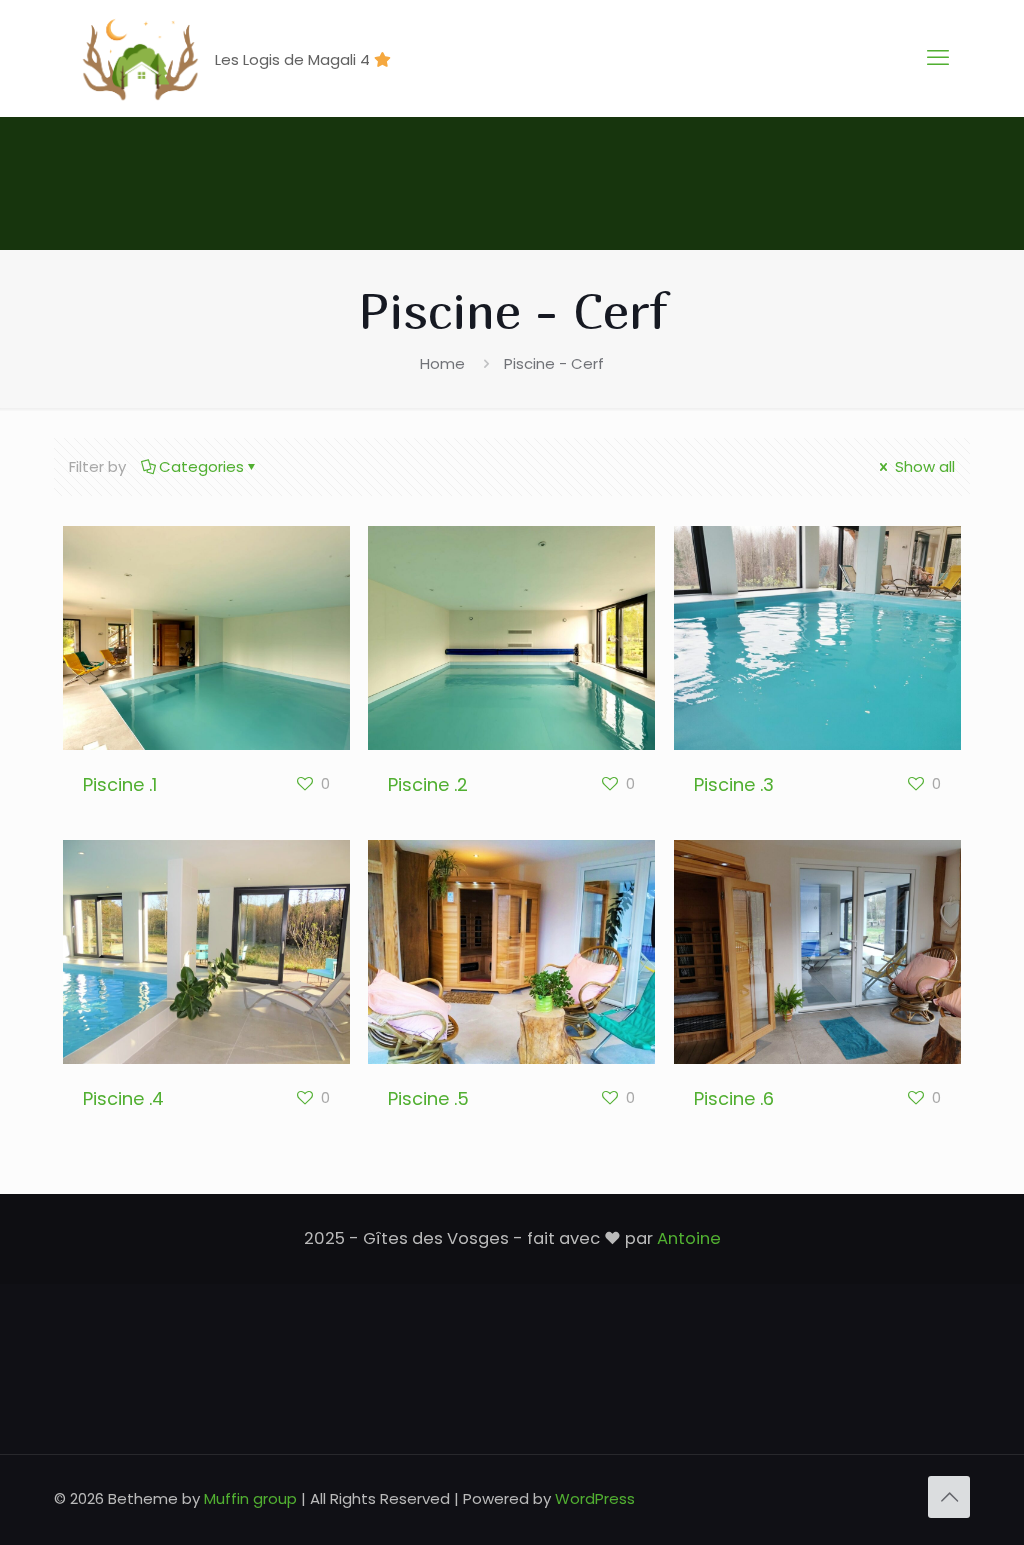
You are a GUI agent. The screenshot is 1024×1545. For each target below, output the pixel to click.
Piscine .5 (428, 1098)
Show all (923, 466)
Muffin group (250, 1498)
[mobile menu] (938, 58)
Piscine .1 (120, 784)
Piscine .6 (734, 1098)
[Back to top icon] (949, 1497)
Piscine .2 (428, 784)
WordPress (595, 1498)
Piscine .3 (734, 784)
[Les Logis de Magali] (139, 58)
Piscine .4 (123, 1098)
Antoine (689, 1238)
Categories (201, 466)
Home (442, 363)
